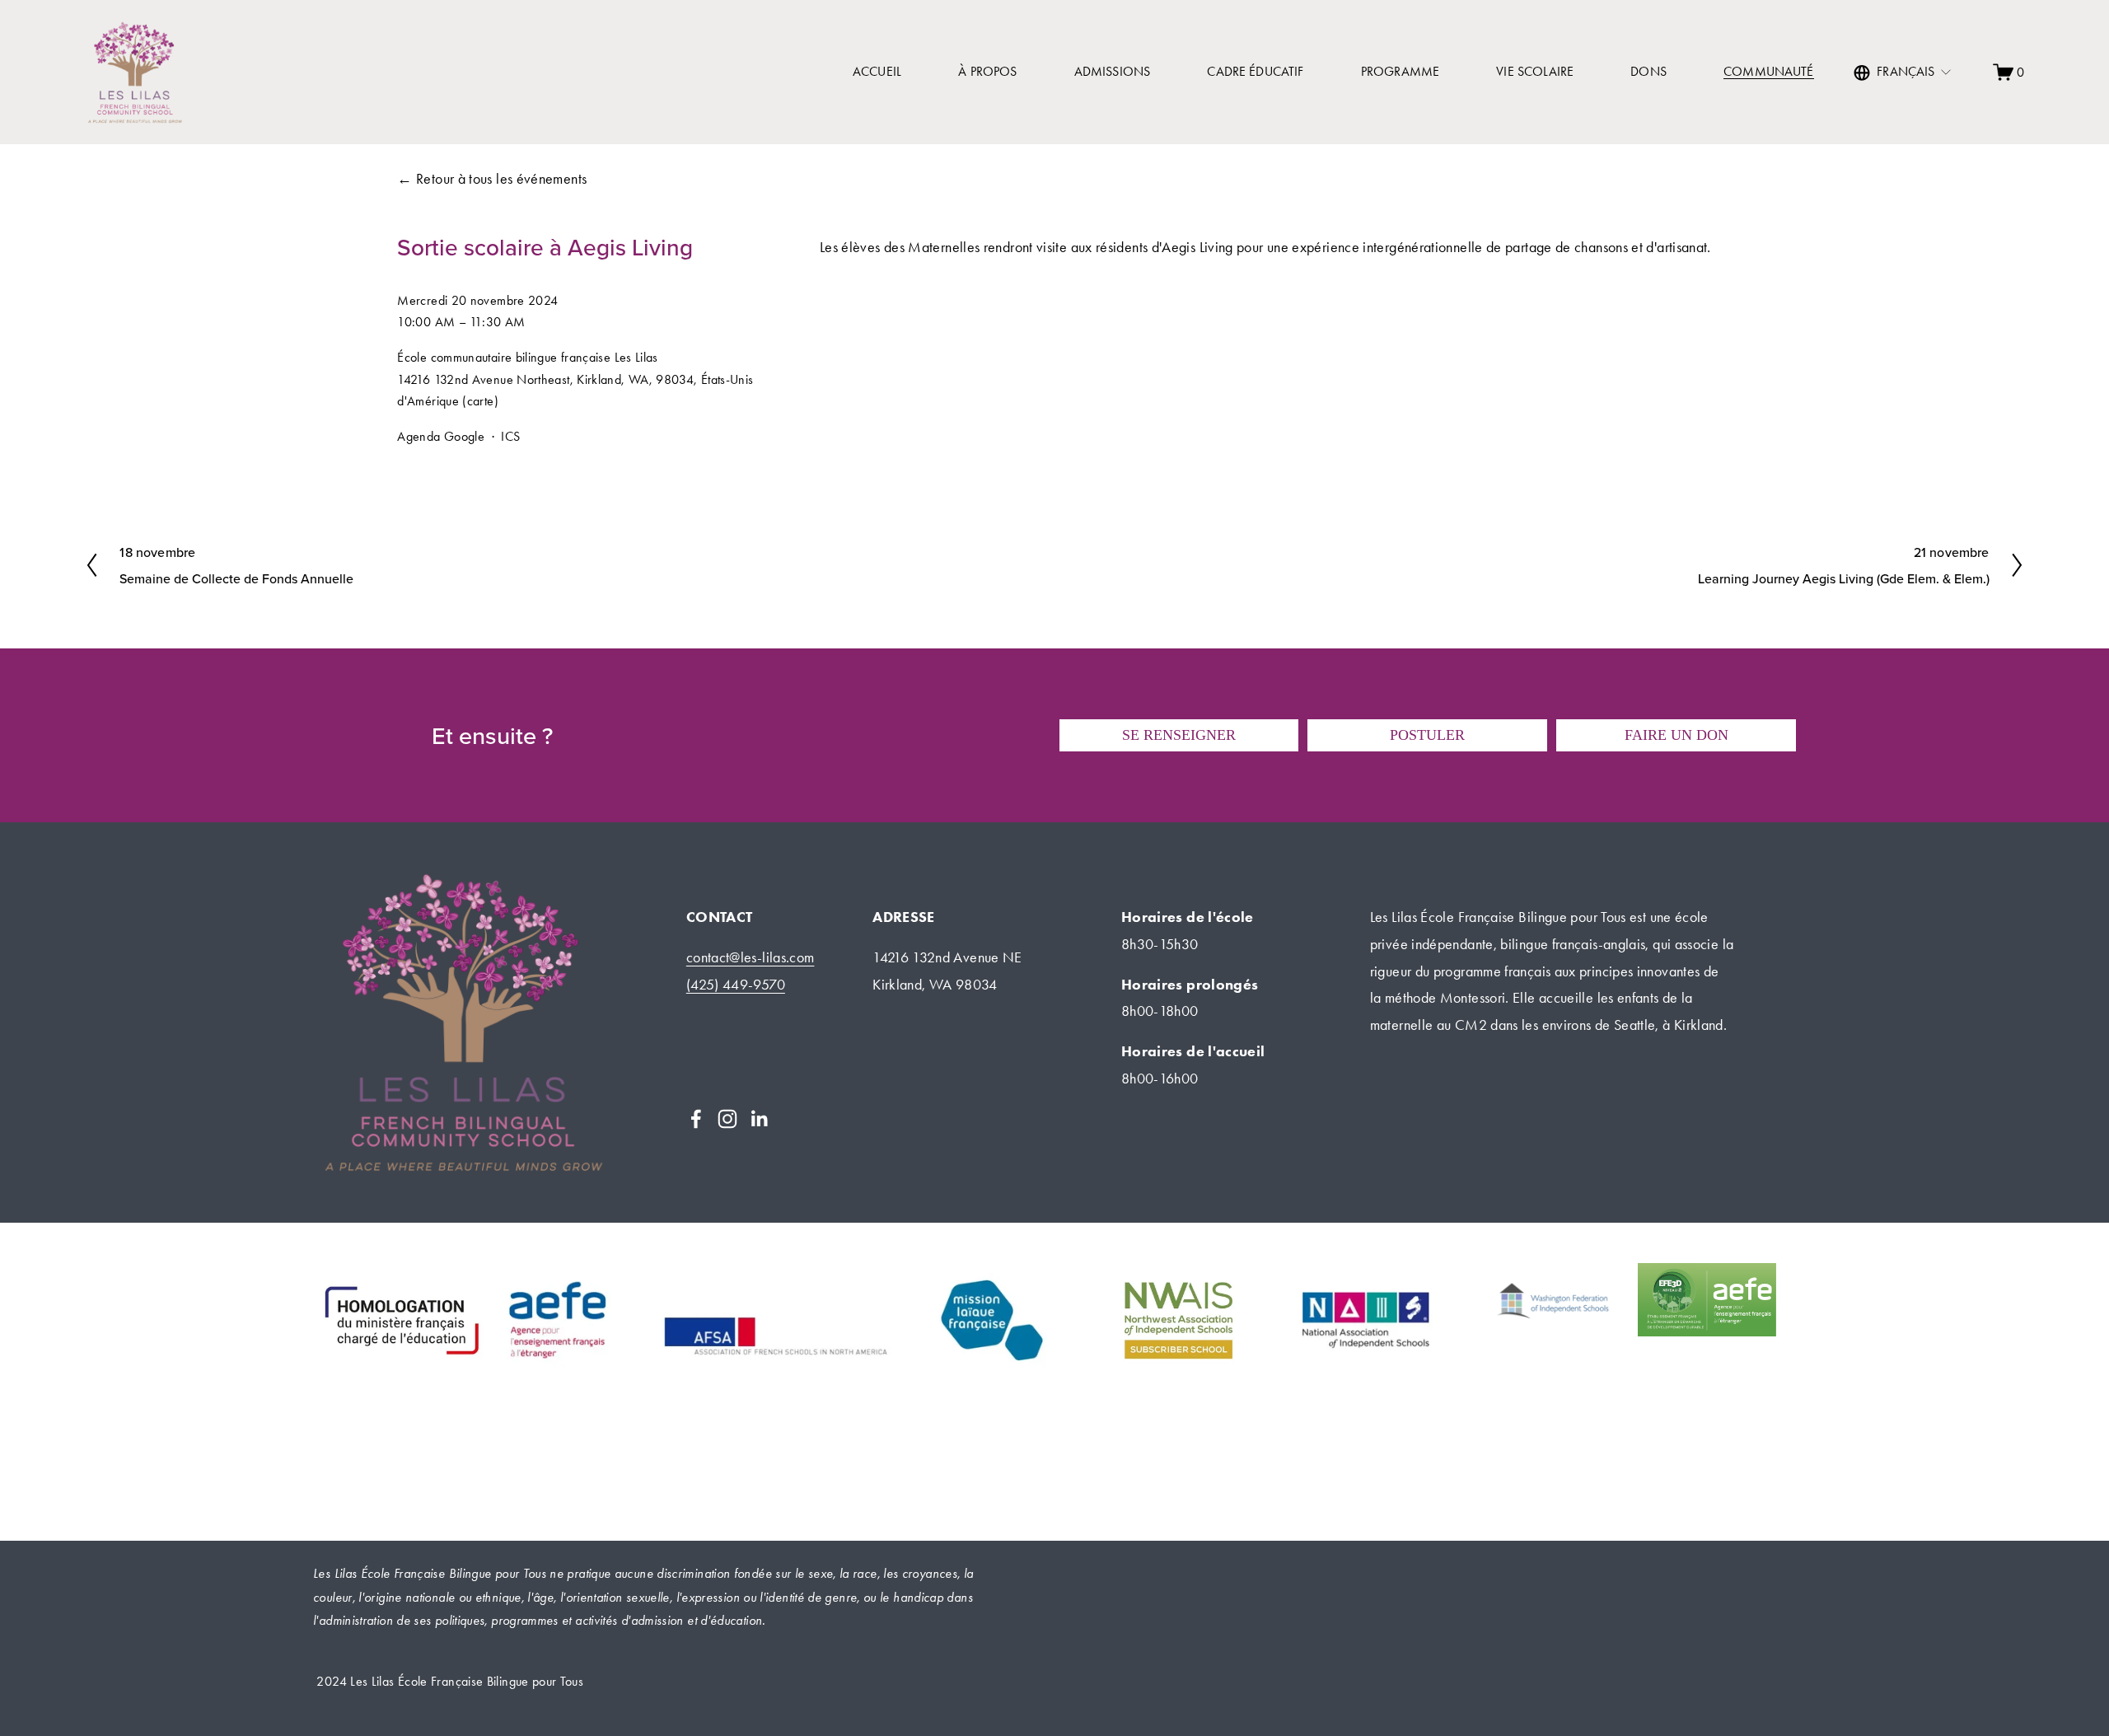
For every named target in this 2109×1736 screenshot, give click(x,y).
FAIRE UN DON (1676, 735)
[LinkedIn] (759, 1119)
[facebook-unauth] (696, 1119)
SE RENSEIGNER (1179, 735)
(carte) (480, 401)
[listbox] (1903, 73)
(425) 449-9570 (736, 985)
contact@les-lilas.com (751, 957)
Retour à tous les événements (501, 179)
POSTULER (1427, 735)
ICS (510, 436)
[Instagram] (727, 1119)
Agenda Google (441, 436)
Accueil (877, 71)
